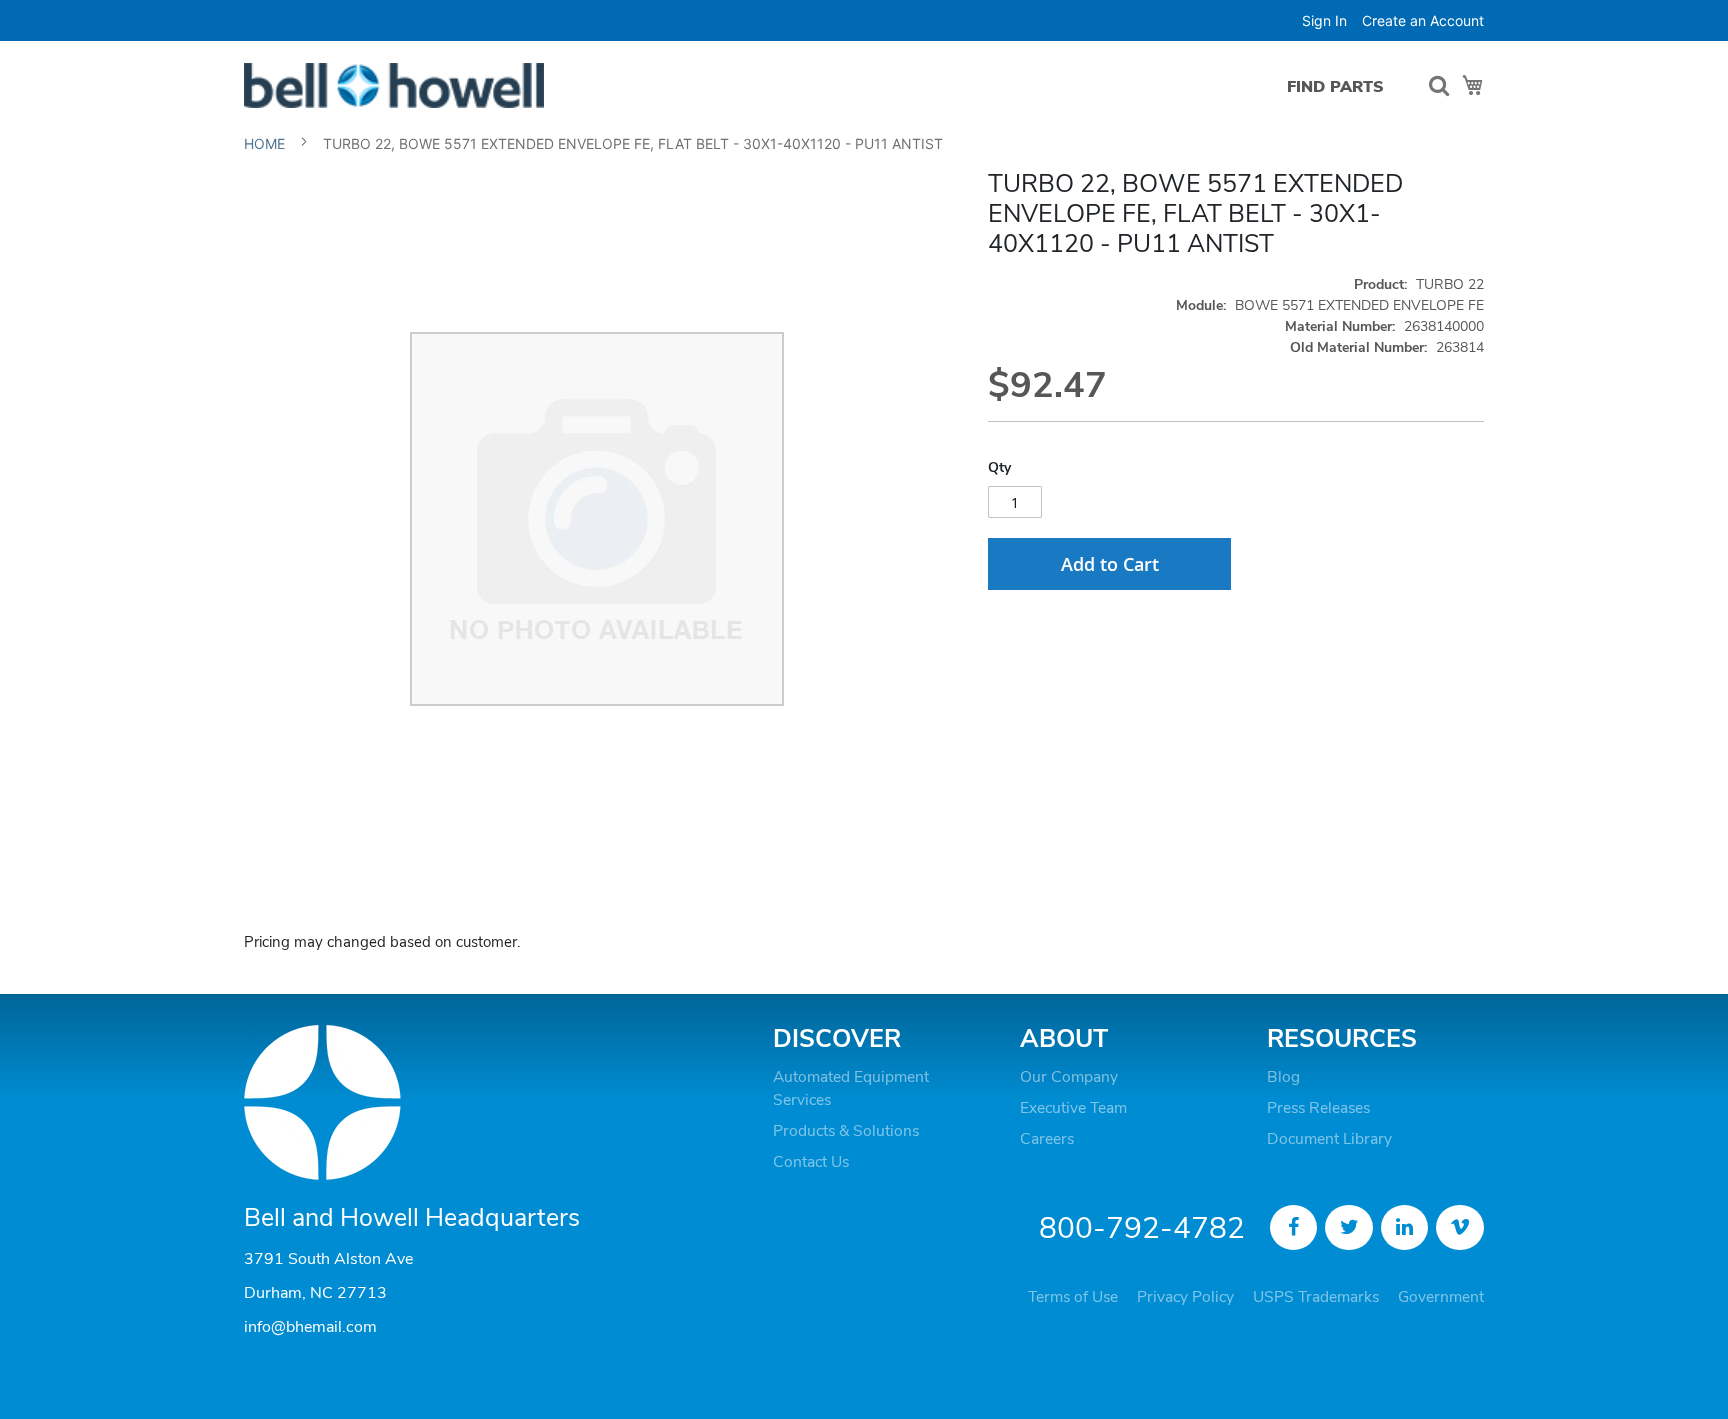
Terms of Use (1073, 1297)
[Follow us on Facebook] (1294, 1228)
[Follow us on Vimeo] (1460, 1228)
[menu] (1340, 86)
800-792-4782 (1142, 1228)
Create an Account (1423, 20)
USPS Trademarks (1316, 1297)
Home (264, 143)
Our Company (1069, 1077)
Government (1441, 1297)
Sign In (1324, 20)
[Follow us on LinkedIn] (1405, 1228)
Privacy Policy (1185, 1297)
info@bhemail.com (310, 1327)
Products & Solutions (846, 1131)
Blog (1283, 1077)
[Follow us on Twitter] (1349, 1228)
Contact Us (811, 1162)
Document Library (1329, 1139)
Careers (1047, 1139)
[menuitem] (1335, 86)
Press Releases (1318, 1108)
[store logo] (394, 85)
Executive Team (1073, 1108)
